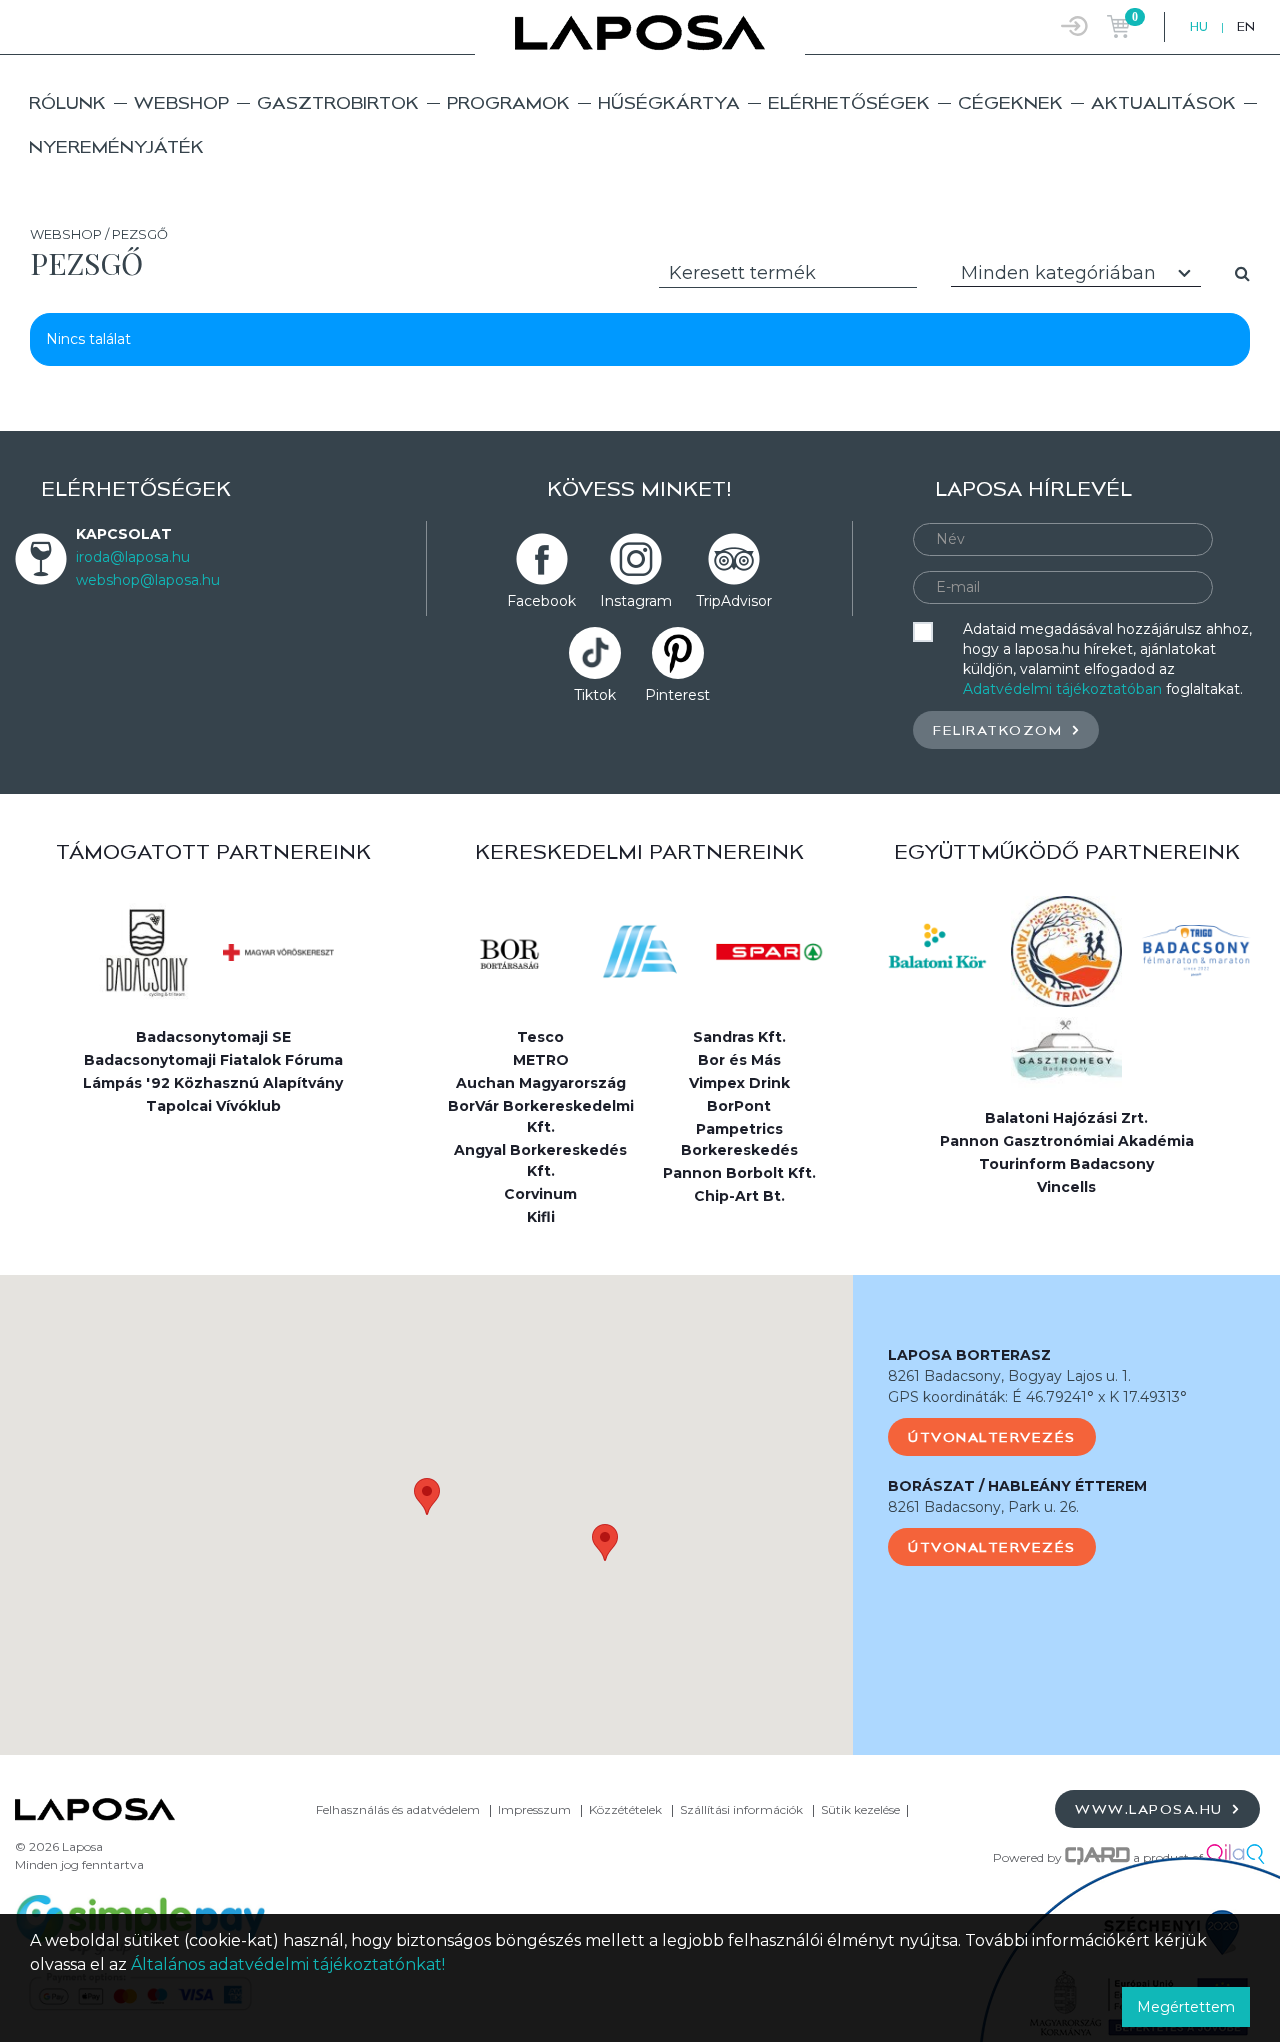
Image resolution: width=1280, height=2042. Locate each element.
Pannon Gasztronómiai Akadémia (1067, 1141)
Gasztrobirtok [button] (338, 102)
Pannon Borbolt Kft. (739, 1173)
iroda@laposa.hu (133, 557)
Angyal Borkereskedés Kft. (540, 1160)
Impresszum (534, 1809)
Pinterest (677, 695)
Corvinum (540, 1194)
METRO (541, 1060)
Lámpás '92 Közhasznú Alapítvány (213, 1083)
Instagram (636, 601)
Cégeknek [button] (1010, 102)
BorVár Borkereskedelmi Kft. (541, 1116)
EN (1246, 26)
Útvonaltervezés (992, 1437)
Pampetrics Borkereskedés (739, 1139)
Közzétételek (625, 1809)
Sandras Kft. (739, 1037)
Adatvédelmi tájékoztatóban (1062, 689)
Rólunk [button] (67, 102)
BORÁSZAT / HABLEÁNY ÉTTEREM (1017, 1486)
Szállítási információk (741, 1809)
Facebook (541, 601)
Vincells (1066, 1187)
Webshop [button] (181, 102)
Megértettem (1186, 2007)
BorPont (739, 1106)
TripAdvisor (734, 601)
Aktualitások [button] (1163, 102)
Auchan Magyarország (541, 1083)
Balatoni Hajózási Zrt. (1066, 1118)
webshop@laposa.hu (148, 580)
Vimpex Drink (739, 1083)
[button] (427, 1496)
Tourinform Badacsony (1066, 1164)
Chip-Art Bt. (739, 1196)
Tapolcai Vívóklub (213, 1106)
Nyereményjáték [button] (116, 146)
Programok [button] (508, 102)
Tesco (540, 1037)
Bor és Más (739, 1060)
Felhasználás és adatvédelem (398, 1809)
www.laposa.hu (1151, 1809)
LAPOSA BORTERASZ (969, 1355)
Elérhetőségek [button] (849, 102)
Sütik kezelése (860, 1809)
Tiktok (595, 695)
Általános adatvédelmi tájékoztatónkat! (288, 1964)
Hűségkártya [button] (669, 102)
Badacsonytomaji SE (213, 1037)
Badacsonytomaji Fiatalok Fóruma (213, 1060)
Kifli (541, 1217)
